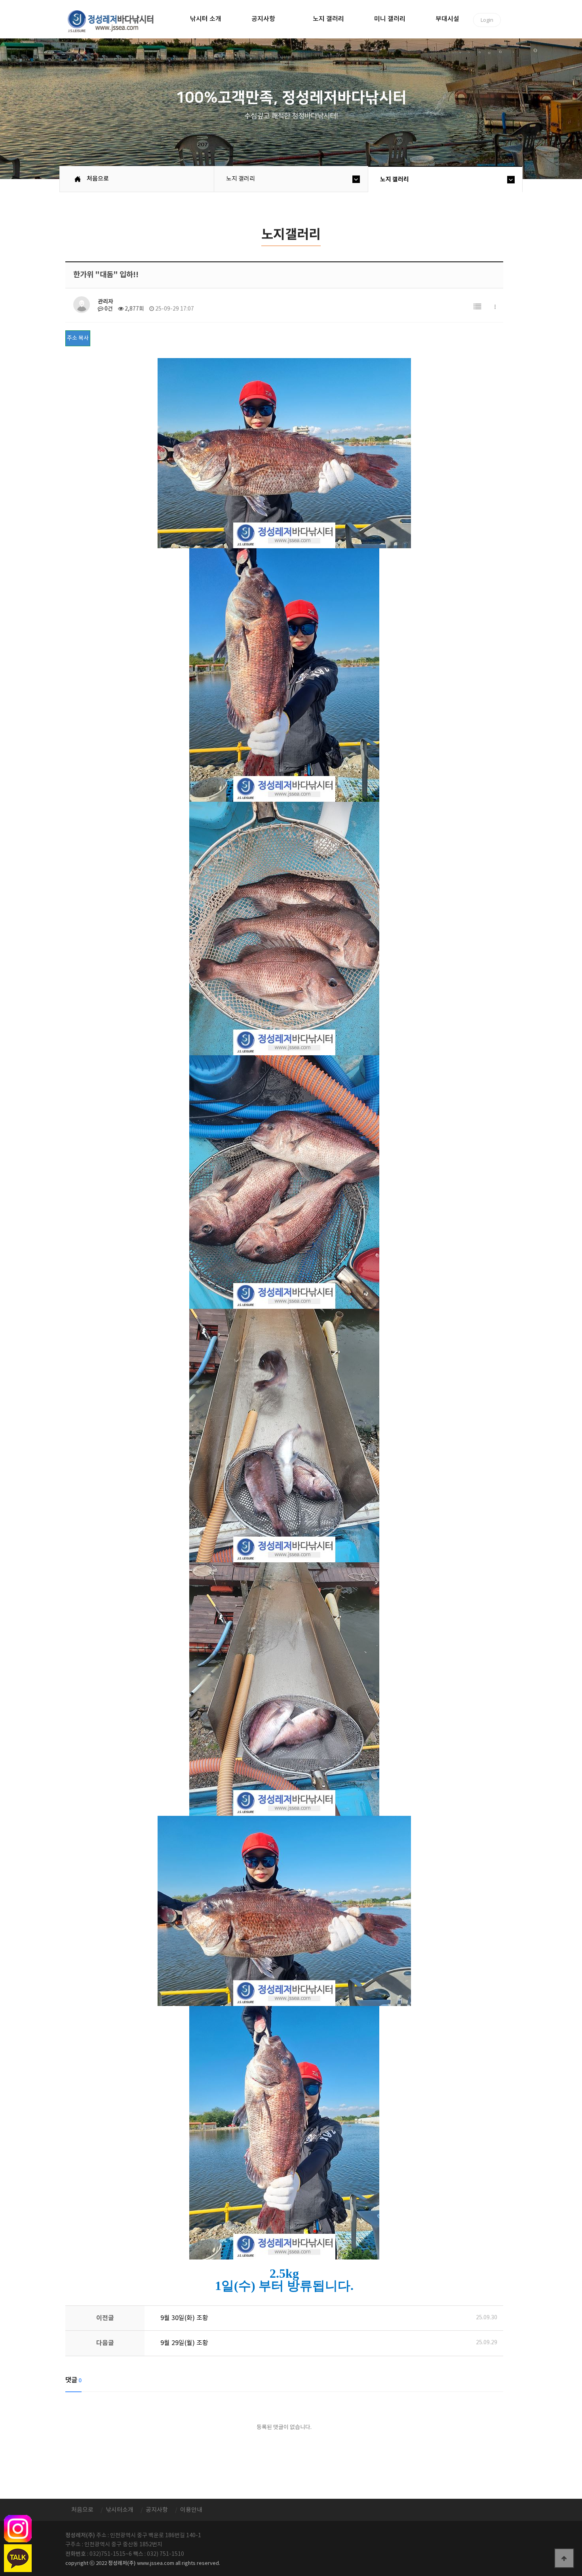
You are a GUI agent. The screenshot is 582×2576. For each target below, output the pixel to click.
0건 (108, 309)
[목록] (477, 307)
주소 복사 (78, 338)
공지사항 (263, 19)
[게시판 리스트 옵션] (495, 307)
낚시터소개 (120, 2510)
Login (487, 20)
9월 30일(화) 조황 (184, 2318)
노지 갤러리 (328, 19)
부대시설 (447, 19)
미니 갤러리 (390, 19)
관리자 (106, 302)
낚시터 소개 (206, 19)
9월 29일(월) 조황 (184, 2343)
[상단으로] (564, 2558)
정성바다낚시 (116, 21)
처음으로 (98, 179)
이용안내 (191, 2510)
